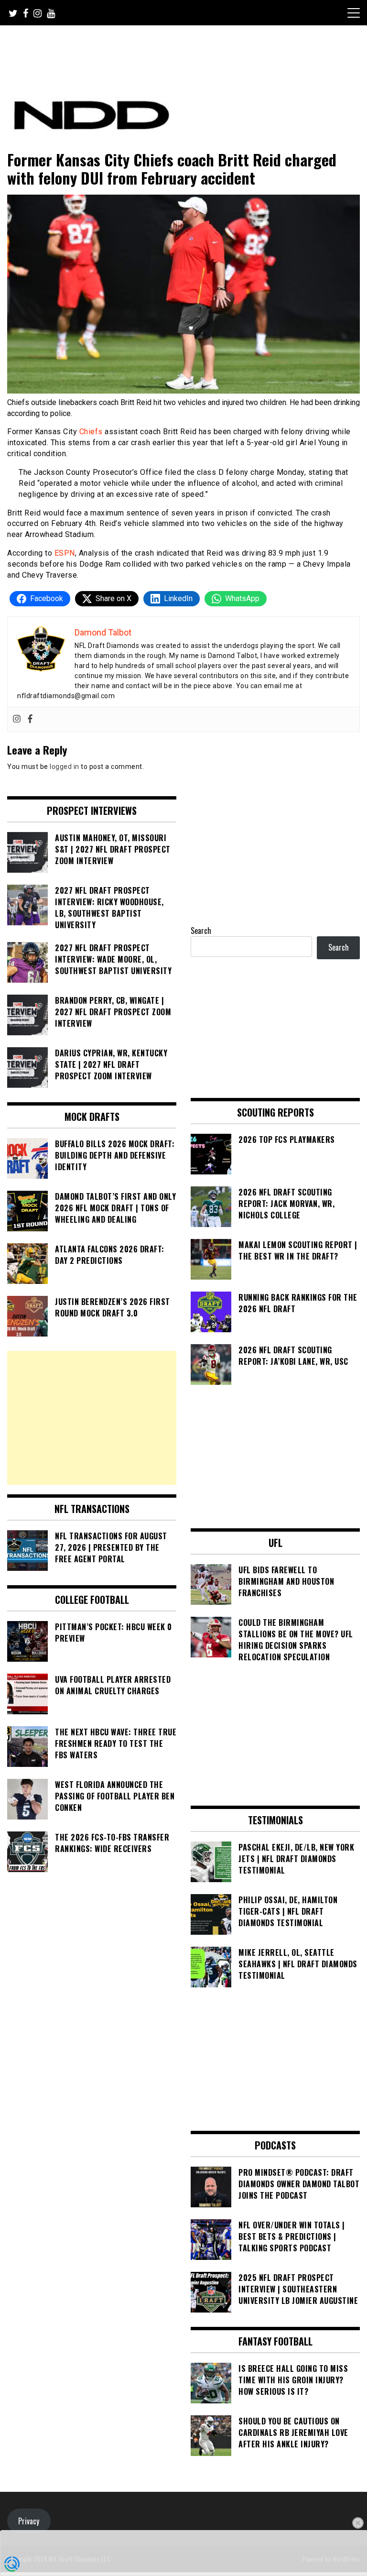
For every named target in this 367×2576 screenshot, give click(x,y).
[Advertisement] (92, 1418)
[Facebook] (30, 719)
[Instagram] (17, 719)
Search (201, 931)
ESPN (65, 553)
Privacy (29, 2521)
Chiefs (91, 432)
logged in (65, 767)
